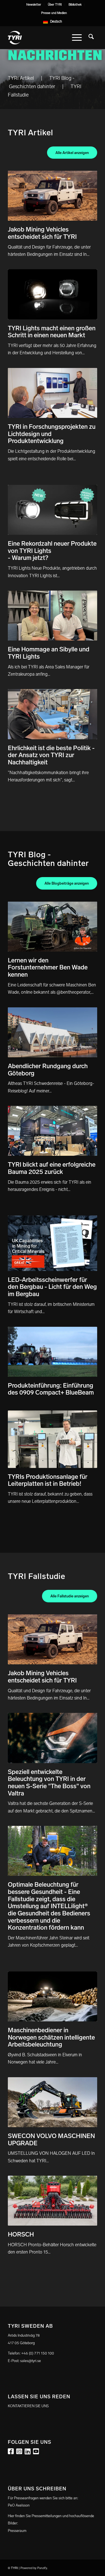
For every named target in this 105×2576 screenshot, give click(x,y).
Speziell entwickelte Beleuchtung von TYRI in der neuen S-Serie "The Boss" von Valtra (49, 1783)
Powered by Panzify (34, 2568)
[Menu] (77, 38)
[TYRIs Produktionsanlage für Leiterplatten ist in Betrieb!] (53, 1439)
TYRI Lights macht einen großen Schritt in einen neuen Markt (52, 332)
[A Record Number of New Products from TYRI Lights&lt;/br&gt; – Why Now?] (53, 510)
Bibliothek (75, 5)
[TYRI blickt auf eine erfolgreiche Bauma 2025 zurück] (53, 1131)
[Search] (91, 38)
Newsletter (34, 5)
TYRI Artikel (21, 78)
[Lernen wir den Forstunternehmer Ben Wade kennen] (53, 927)
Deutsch (56, 21)
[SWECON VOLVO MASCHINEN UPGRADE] (53, 2102)
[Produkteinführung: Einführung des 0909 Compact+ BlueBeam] (53, 1352)
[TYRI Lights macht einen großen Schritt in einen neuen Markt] (53, 294)
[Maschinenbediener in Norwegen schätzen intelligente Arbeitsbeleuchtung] (53, 1996)
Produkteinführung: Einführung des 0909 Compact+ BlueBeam (51, 1389)
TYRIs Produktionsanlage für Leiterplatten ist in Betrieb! (48, 1480)
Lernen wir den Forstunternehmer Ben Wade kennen (48, 967)
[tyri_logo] (44, 38)
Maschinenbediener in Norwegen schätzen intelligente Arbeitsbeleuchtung (51, 2037)
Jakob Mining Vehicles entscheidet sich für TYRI (42, 233)
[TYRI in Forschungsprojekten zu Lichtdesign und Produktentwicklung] (53, 393)
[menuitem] (34, 5)
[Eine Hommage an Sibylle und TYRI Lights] (53, 616)
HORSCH (21, 2234)
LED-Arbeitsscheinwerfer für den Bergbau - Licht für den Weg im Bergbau (52, 1287)
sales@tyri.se (31, 2361)
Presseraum (17, 2531)
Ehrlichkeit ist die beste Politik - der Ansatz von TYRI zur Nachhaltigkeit (51, 755)
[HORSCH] (53, 2201)
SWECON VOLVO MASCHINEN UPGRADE (51, 2140)
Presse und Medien (54, 13)
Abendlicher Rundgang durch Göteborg (48, 1070)
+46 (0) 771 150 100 (38, 2353)
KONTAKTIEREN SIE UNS (28, 2406)
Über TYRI (55, 5)
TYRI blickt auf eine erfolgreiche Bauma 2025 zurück (52, 1168)
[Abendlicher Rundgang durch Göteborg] (53, 1032)
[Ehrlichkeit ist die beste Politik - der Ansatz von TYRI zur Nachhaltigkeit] (53, 714)
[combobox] (53, 21)
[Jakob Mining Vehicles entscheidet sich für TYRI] (53, 196)
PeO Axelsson (19, 2505)
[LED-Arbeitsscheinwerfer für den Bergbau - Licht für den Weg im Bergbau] (53, 1243)
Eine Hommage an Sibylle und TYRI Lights (49, 653)
